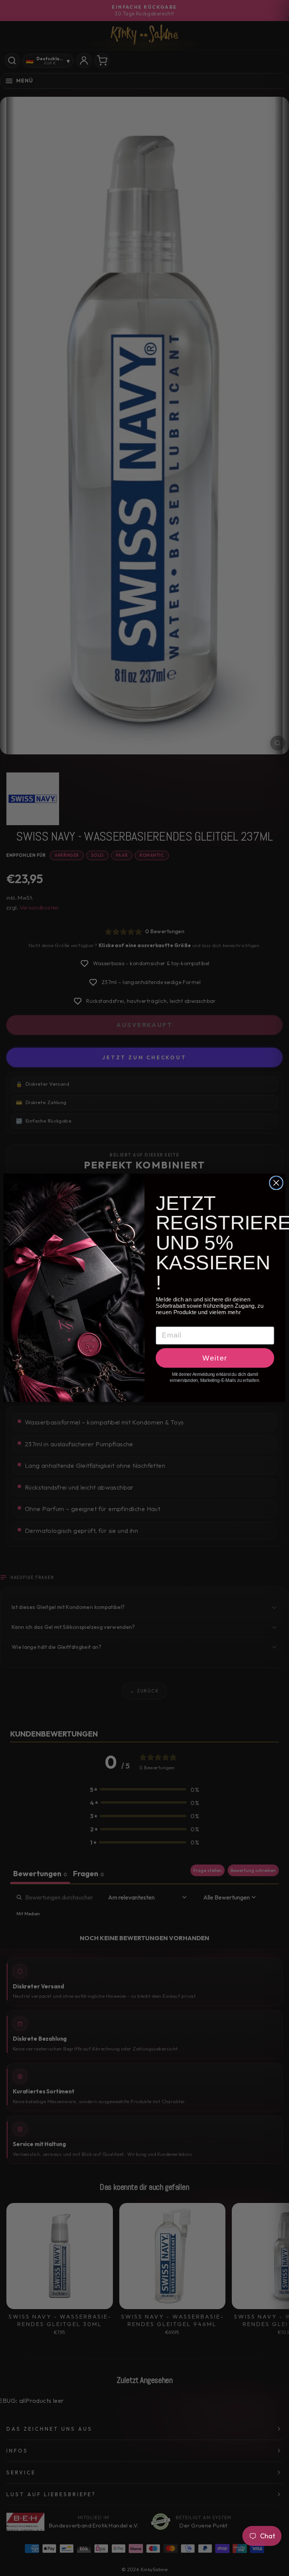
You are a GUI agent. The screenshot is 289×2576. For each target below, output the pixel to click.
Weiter (215, 1358)
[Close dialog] (276, 1183)
